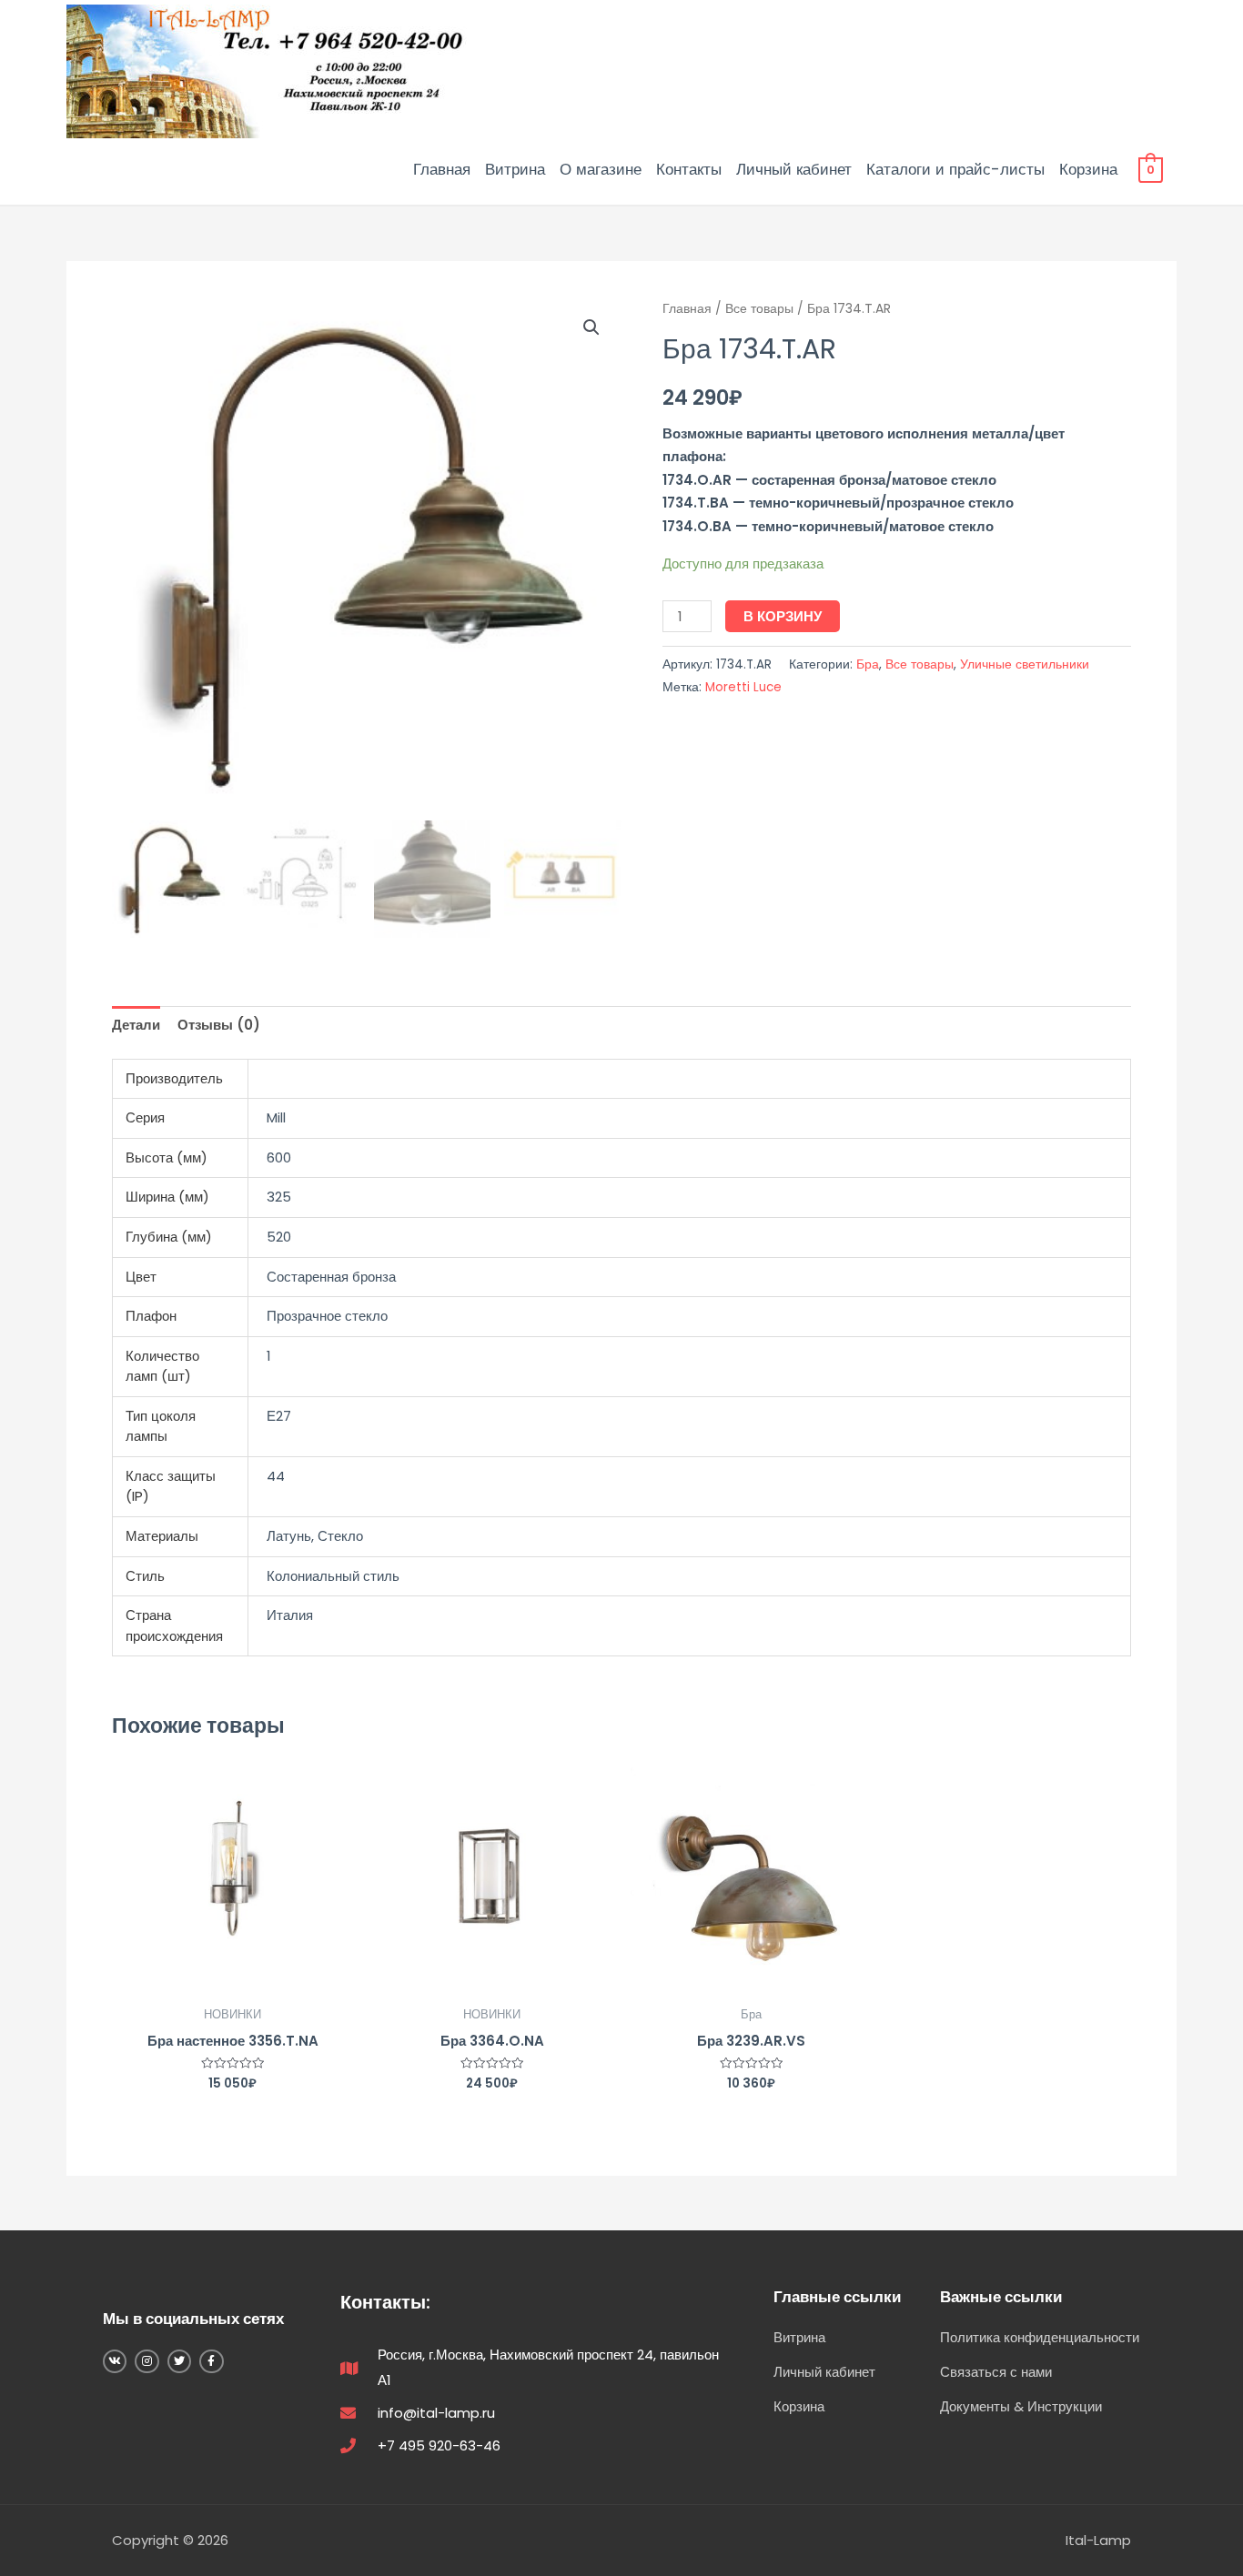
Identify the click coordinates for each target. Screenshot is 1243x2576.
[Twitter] (179, 2361)
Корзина (1088, 169)
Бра (868, 664)
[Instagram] (147, 2361)
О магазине (601, 169)
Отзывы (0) (219, 1025)
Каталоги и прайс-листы (955, 169)
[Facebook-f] (211, 2361)
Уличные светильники (1025, 664)
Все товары (759, 309)
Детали (136, 1025)
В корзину (783, 616)
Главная (442, 169)
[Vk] (115, 2361)
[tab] (136, 1026)
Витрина (515, 169)
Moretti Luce (743, 687)
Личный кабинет (794, 169)
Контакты (689, 169)
